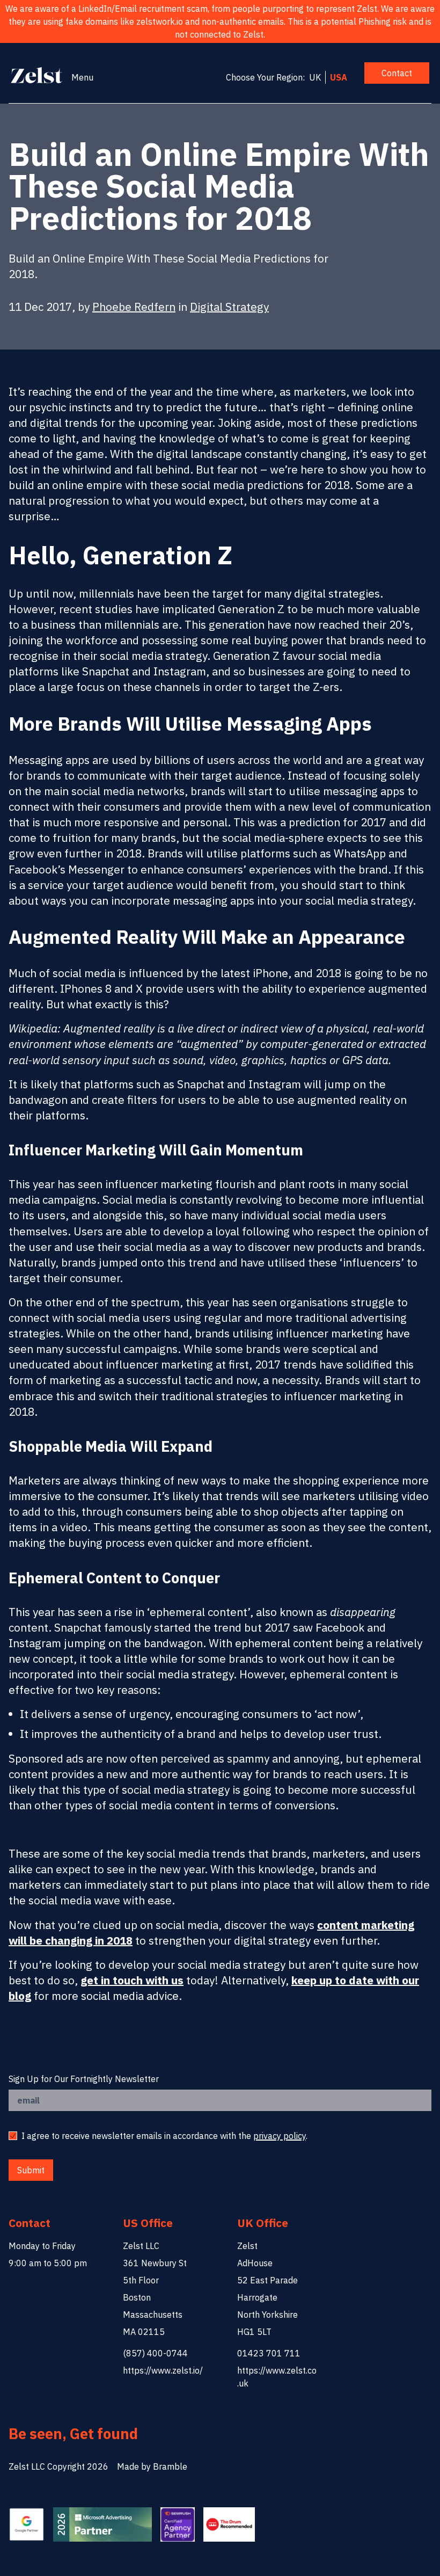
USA (339, 77)
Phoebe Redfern (134, 307)
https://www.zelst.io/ (163, 2370)
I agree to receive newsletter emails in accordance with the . (164, 2136)
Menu (82, 77)
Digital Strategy (229, 307)
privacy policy (280, 2136)
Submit (31, 2170)
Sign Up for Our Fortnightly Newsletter (84, 2079)
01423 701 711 (269, 2353)
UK (315, 77)
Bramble (170, 2466)
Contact (397, 73)
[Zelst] (37, 75)
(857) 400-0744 (155, 2353)
